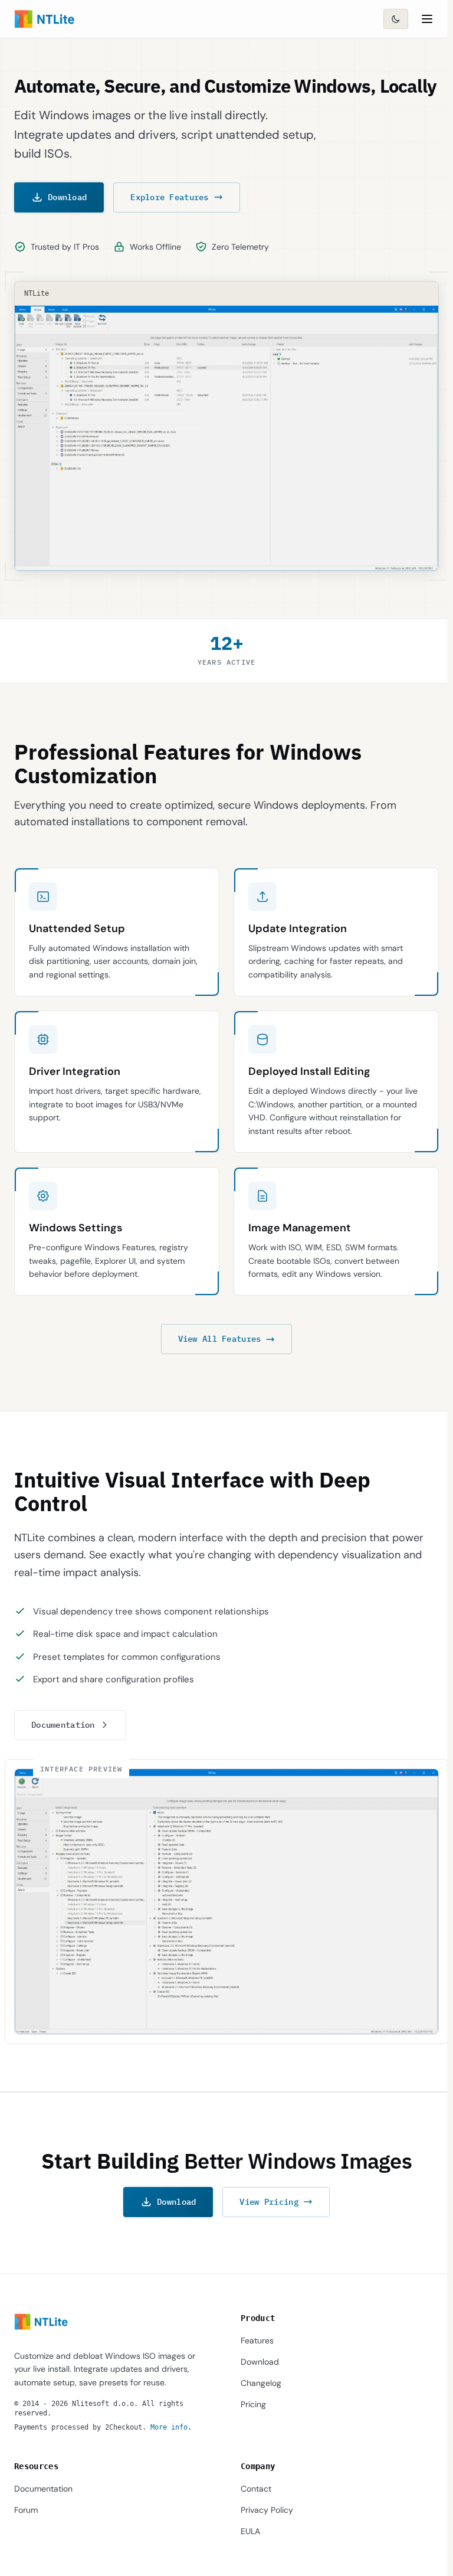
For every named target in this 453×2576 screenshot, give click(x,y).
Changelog (261, 2383)
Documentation (63, 1725)
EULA (250, 2531)
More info (169, 2427)
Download (67, 197)
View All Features (220, 1339)
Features (257, 2340)
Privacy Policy (267, 2510)
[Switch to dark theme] (396, 19)
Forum (26, 2510)
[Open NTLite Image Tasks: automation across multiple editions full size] (226, 1902)
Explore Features (169, 197)
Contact (256, 2489)
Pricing (253, 2404)
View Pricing (269, 2202)
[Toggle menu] (427, 19)
